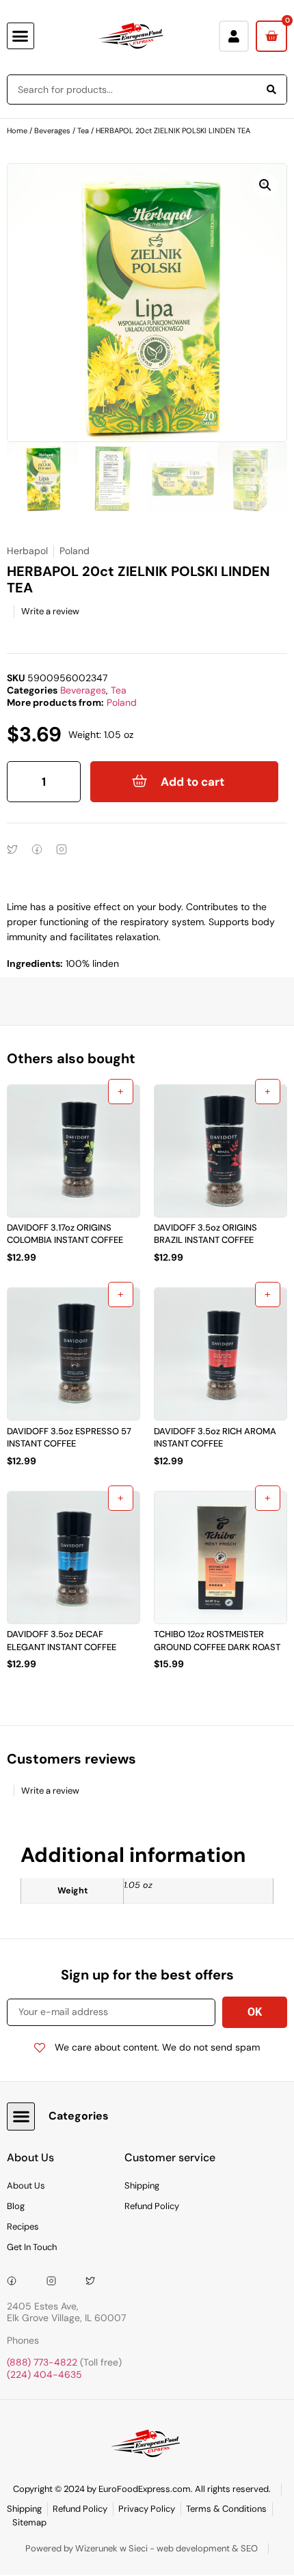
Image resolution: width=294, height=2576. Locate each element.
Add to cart (192, 782)
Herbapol (27, 551)
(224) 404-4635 (44, 2374)
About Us (26, 2186)
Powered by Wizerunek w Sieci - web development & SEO (142, 2548)
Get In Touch (32, 2247)
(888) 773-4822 (42, 2362)
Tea (83, 131)
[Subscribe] (255, 2012)
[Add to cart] (121, 1092)
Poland (122, 702)
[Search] (271, 90)
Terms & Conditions (226, 2509)
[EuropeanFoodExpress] (16, 2281)
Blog (16, 2206)
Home (17, 131)
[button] (21, 36)
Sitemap (29, 2522)
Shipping (142, 2186)
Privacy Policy (147, 2509)
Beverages (52, 131)
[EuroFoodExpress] (95, 2281)
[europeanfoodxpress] (56, 2281)
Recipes (23, 2226)
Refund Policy (152, 2206)
